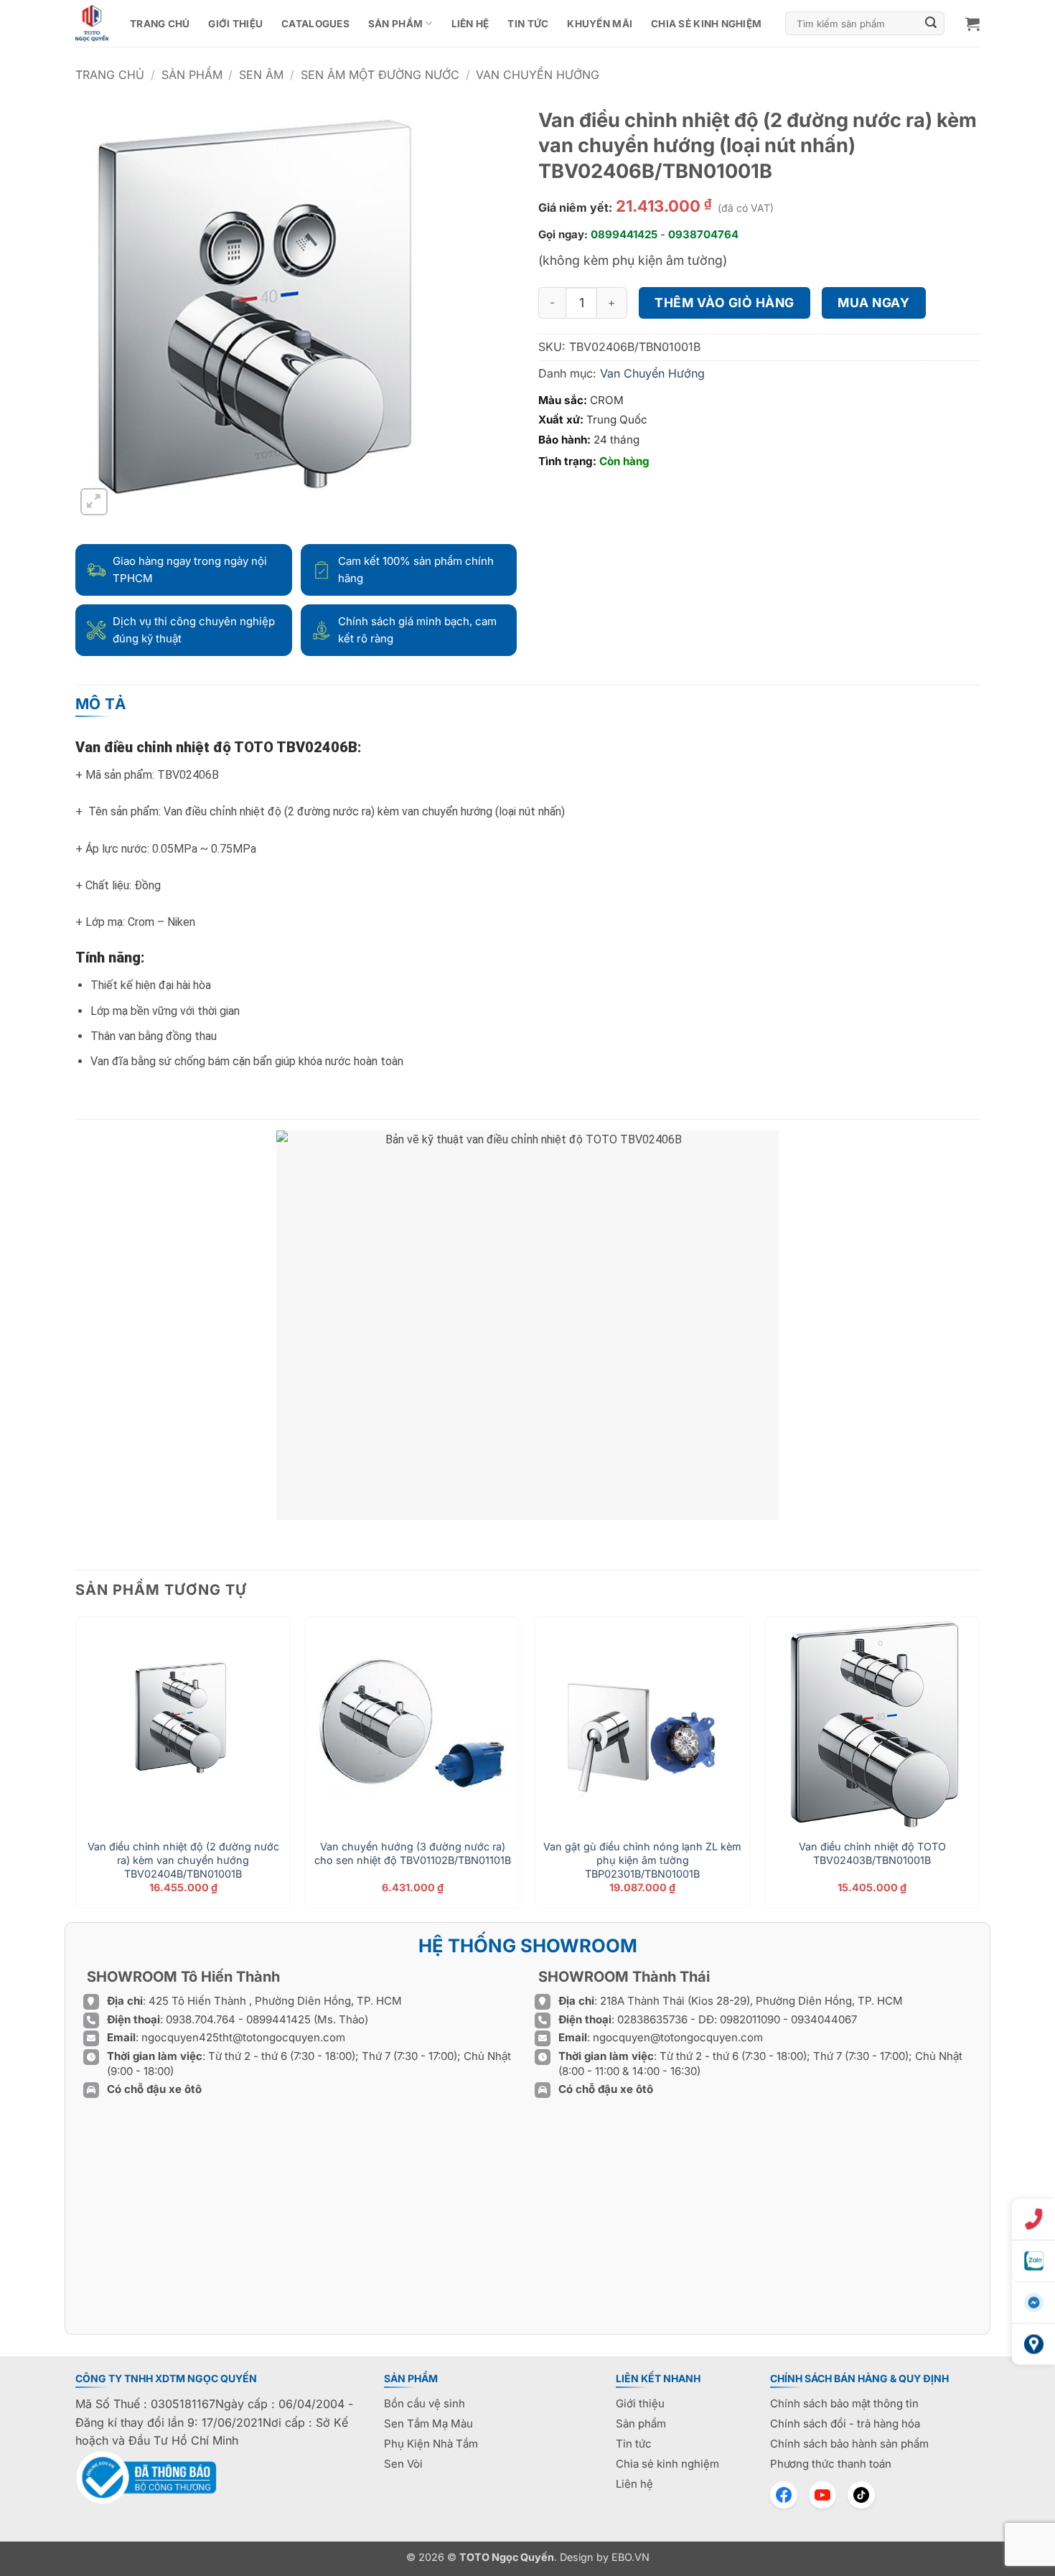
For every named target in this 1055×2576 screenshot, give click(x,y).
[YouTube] (822, 2495)
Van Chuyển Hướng (538, 75)
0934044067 (824, 2019)
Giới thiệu (235, 24)
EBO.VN (630, 2557)
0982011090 (750, 2019)
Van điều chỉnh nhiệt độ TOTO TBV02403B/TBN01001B (872, 1853)
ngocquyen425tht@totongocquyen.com (243, 2037)
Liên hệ (470, 24)
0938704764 (703, 234)
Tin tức (528, 24)
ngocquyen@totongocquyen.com (678, 2037)
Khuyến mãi (600, 24)
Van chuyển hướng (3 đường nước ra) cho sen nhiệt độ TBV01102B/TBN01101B (413, 1853)
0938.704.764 (201, 2019)
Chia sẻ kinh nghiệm (706, 24)
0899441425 (624, 234)
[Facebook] (784, 2495)
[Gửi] (932, 24)
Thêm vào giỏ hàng (725, 303)
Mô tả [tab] (101, 704)
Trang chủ (160, 24)
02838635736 (654, 2019)
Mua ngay (873, 303)
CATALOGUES (315, 24)
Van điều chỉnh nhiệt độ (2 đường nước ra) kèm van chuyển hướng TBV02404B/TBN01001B (183, 1860)
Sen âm (261, 75)
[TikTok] (861, 2495)
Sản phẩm (395, 24)
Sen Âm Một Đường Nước (380, 75)
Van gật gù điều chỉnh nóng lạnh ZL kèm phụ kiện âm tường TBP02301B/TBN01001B (642, 1860)
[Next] (979, 1768)
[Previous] (76, 1768)
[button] (972, 24)
